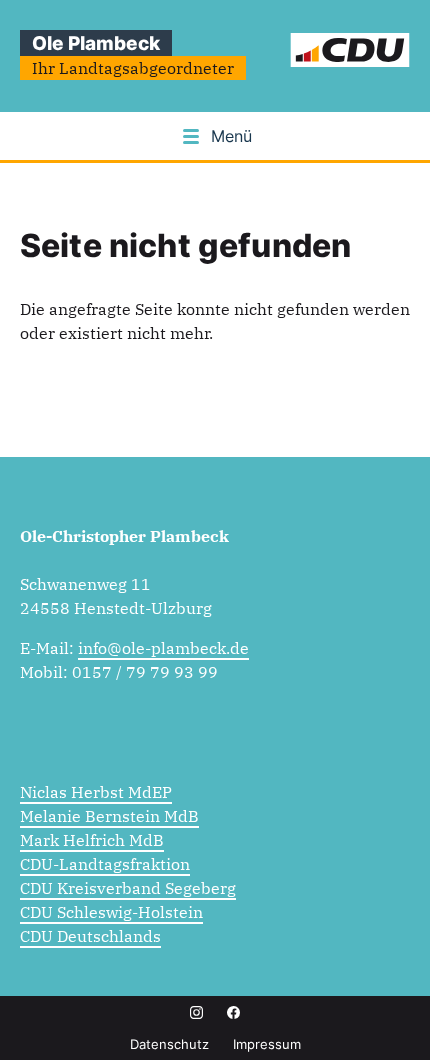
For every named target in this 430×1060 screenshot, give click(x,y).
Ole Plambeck (96, 43)
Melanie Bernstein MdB (109, 816)
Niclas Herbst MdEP (96, 792)
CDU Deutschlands (90, 936)
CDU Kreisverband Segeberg (128, 888)
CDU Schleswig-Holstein (111, 912)
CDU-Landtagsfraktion (105, 864)
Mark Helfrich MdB (92, 840)
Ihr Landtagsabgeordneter (133, 68)
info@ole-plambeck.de (163, 648)
